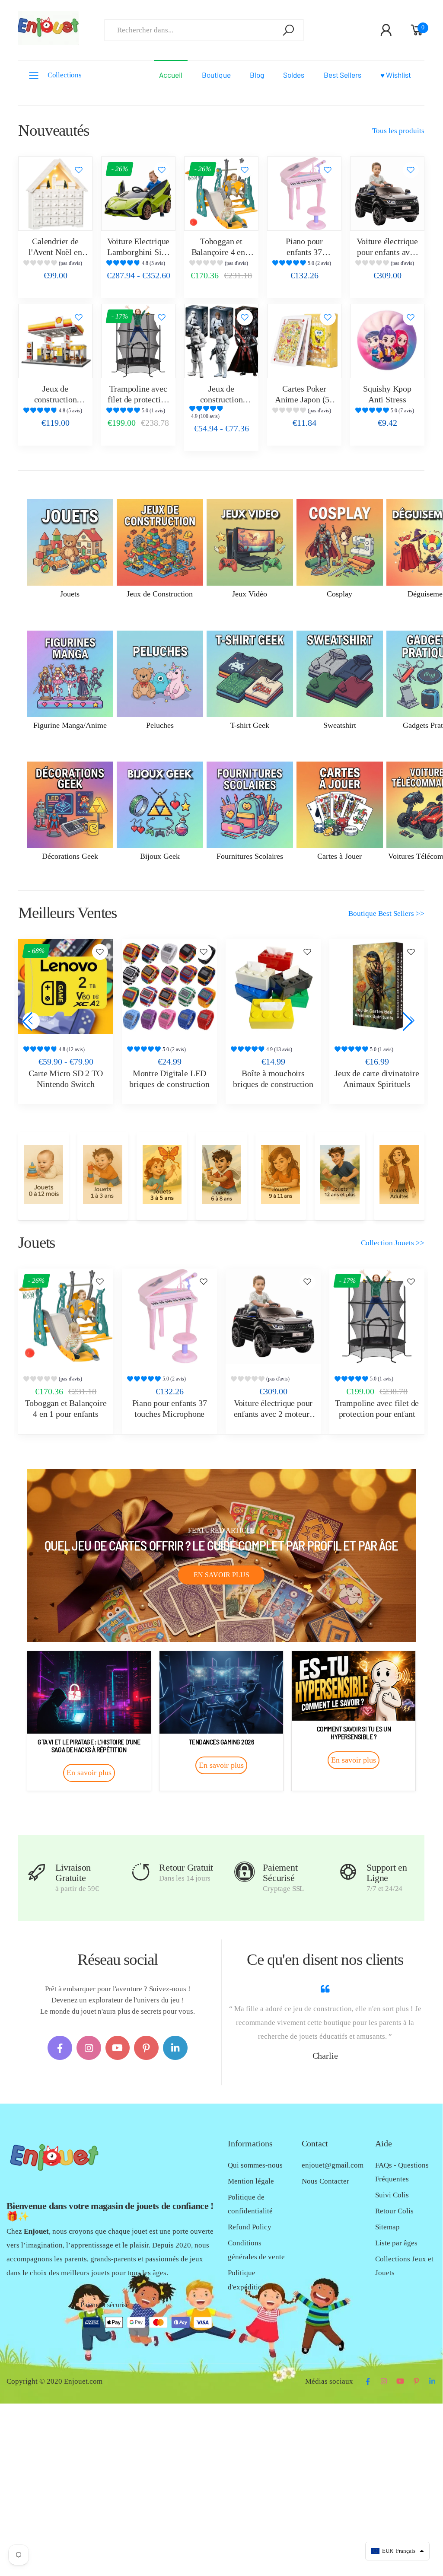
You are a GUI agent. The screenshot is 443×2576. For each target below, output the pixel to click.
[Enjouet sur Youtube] (118, 2048)
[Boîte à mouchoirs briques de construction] (273, 986)
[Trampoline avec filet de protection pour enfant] (138, 341)
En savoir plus (221, 1575)
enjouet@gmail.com (333, 2165)
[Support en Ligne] (348, 1872)
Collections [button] (65, 75)
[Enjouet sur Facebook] (60, 2048)
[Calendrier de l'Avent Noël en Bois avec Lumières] (55, 194)
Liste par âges (396, 2243)
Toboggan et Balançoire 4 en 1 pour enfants (221, 252)
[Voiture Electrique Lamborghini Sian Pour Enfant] (138, 194)
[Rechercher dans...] (288, 30)
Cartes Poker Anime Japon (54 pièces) (304, 399)
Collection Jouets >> (393, 1243)
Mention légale (251, 2181)
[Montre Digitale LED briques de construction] (169, 986)
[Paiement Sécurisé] (244, 1872)
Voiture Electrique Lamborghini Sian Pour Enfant (138, 252)
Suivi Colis (392, 2195)
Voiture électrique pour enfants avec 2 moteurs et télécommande (273, 1414)
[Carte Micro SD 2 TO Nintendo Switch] (66, 986)
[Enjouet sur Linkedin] (175, 2048)
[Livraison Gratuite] (37, 1872)
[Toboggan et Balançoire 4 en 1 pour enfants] (221, 194)
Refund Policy (250, 2227)
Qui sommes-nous (255, 2165)
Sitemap (387, 2227)
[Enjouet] (43, 1174)
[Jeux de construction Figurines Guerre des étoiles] (221, 341)
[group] (55, 264)
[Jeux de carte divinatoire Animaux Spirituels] (377, 986)
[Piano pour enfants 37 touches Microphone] (304, 194)
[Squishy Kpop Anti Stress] (387, 341)
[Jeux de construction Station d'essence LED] (55, 341)
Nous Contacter (325, 2181)
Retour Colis (394, 2211)
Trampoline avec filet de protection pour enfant (138, 399)
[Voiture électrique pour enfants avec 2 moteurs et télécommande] (387, 194)
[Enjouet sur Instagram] (89, 2048)
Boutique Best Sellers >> (386, 913)
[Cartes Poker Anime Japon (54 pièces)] (304, 341)
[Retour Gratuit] (141, 1872)
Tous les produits (398, 131)
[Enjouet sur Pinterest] (146, 2048)
